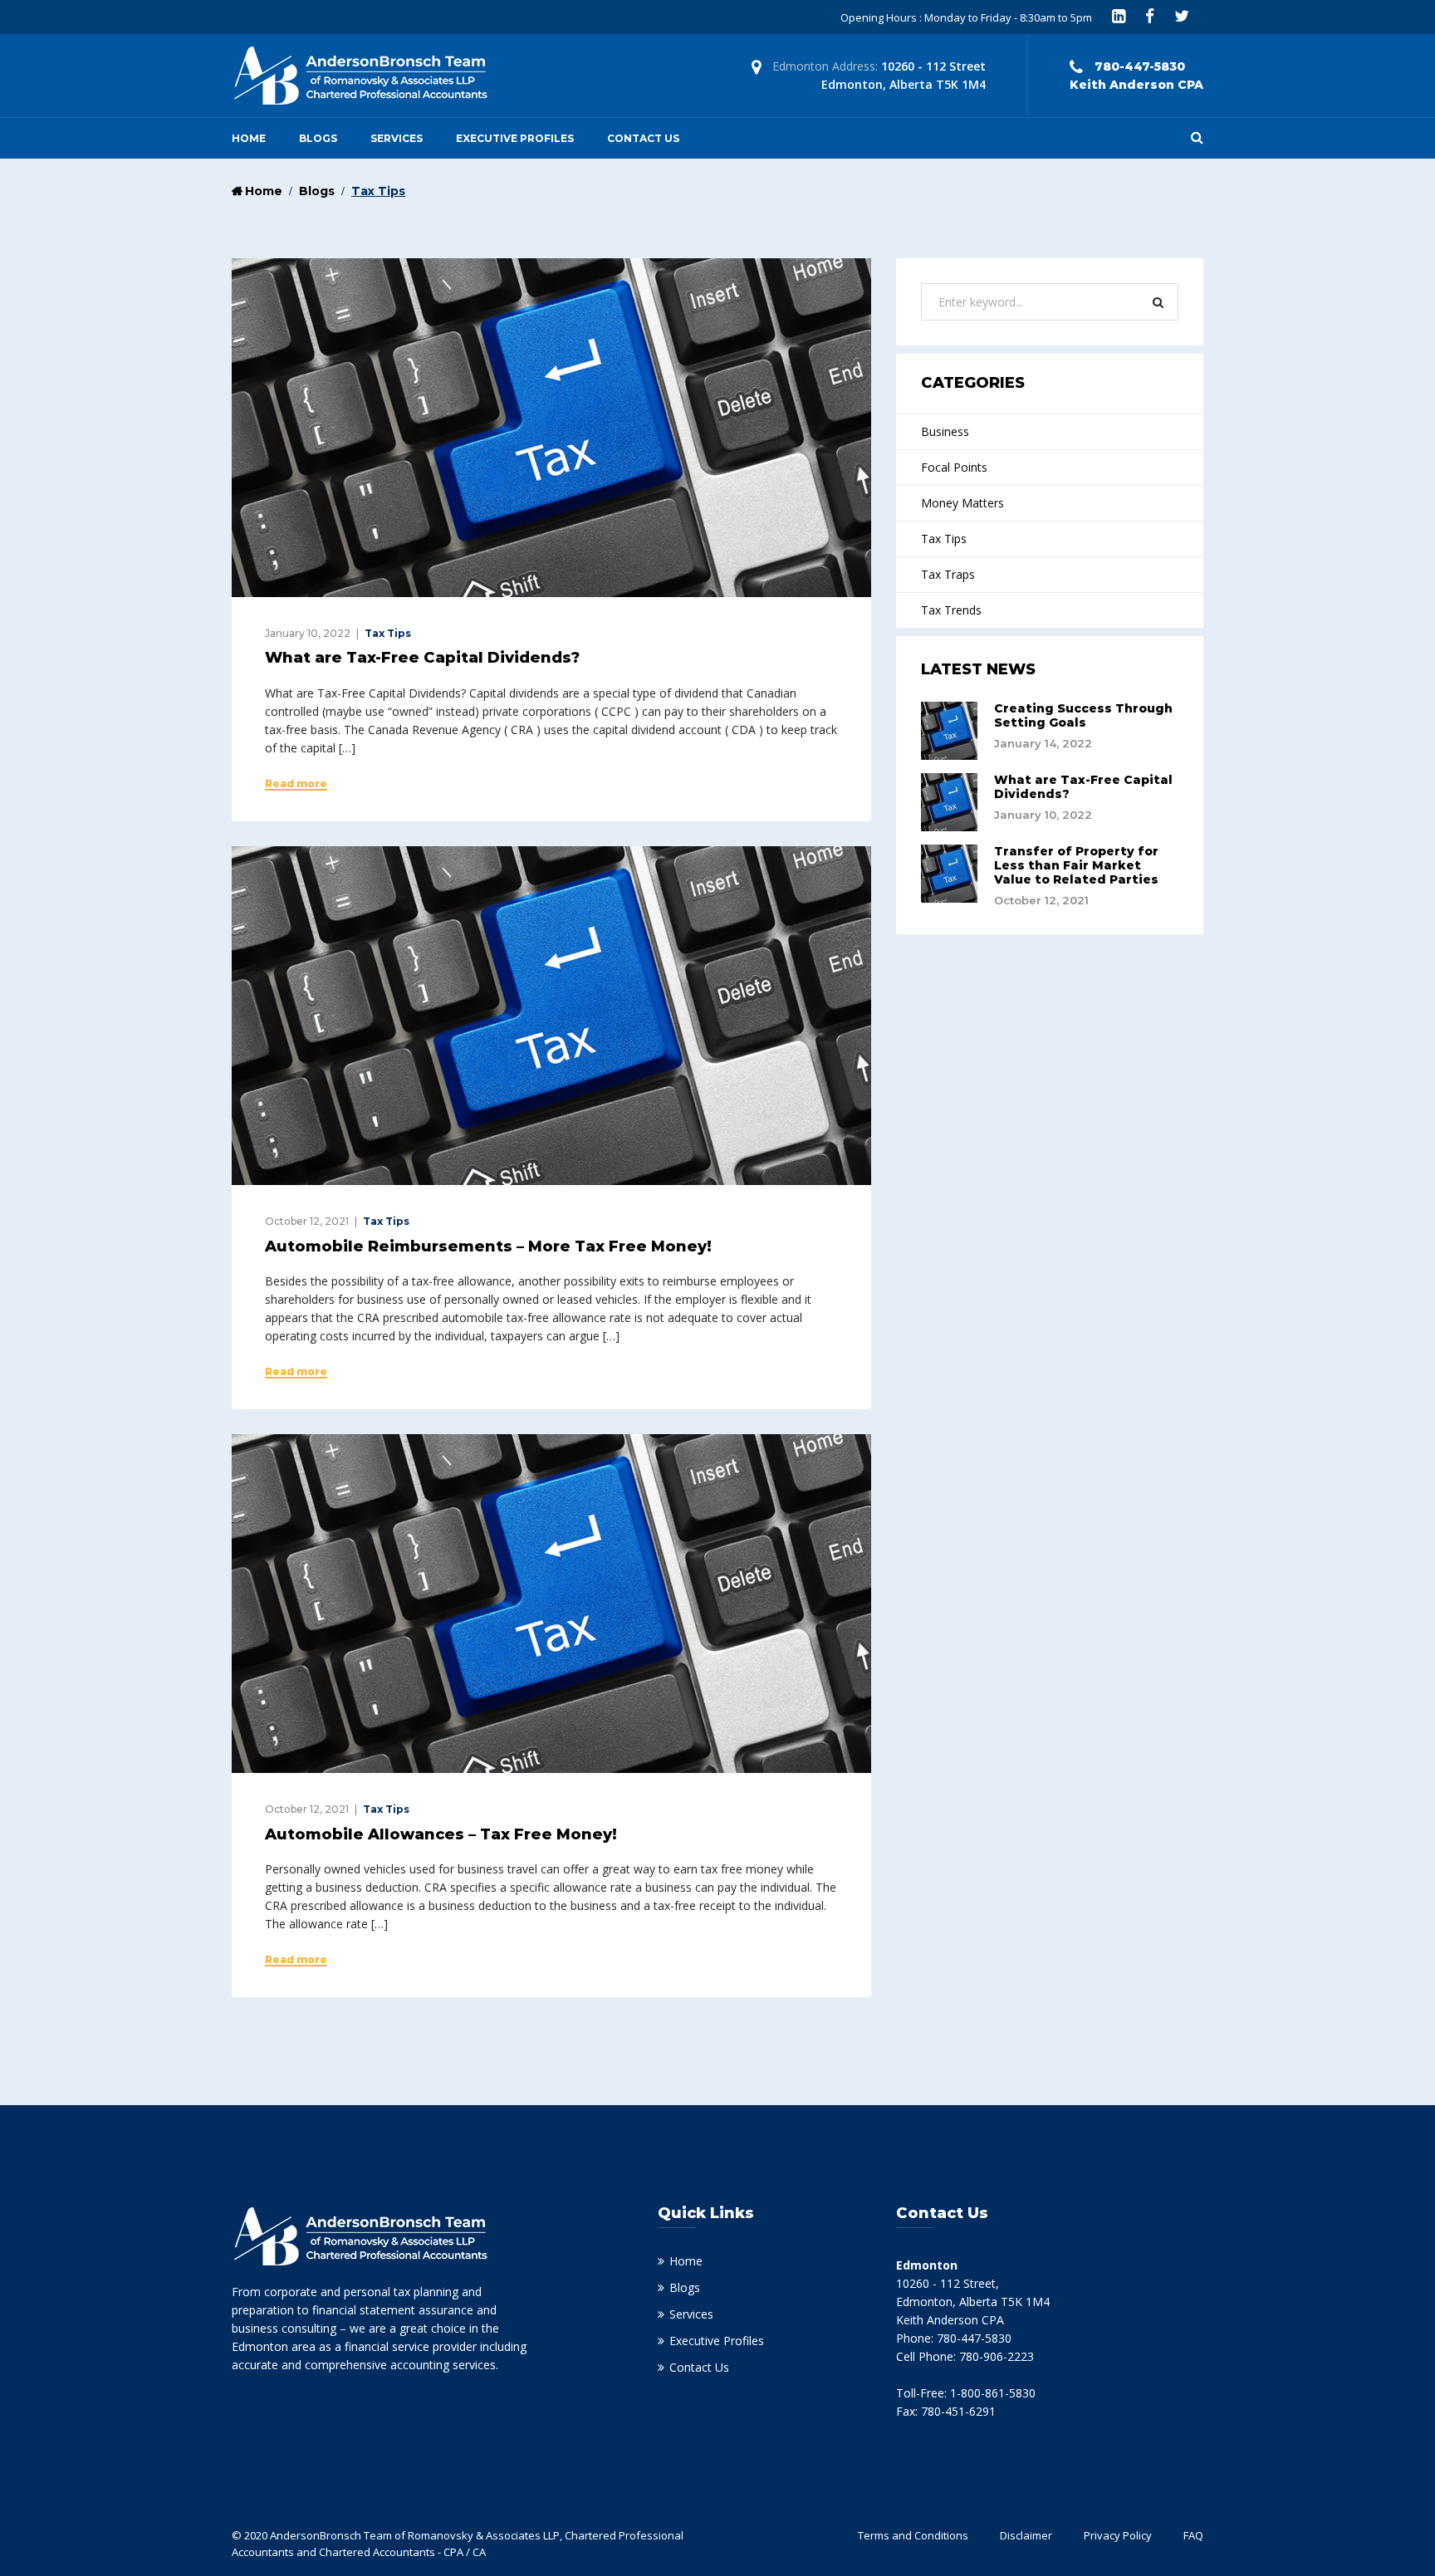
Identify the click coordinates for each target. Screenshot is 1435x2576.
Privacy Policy (1118, 2535)
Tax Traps (948, 574)
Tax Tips (388, 633)
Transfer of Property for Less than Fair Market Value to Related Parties (1076, 865)
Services (397, 138)
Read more (296, 784)
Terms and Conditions (913, 2535)
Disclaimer (1026, 2535)
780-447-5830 (974, 2338)
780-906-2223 (997, 2356)
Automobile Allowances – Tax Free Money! (441, 1834)
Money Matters (962, 503)
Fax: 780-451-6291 (946, 2411)
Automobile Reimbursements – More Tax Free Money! (488, 1246)
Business (945, 431)
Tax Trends (951, 610)
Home (249, 138)
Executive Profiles (515, 138)
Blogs (318, 138)
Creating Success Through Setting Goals (1083, 715)
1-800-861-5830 (993, 2393)
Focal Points (954, 467)
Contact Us (643, 138)
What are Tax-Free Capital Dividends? (422, 658)
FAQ (1193, 2535)
